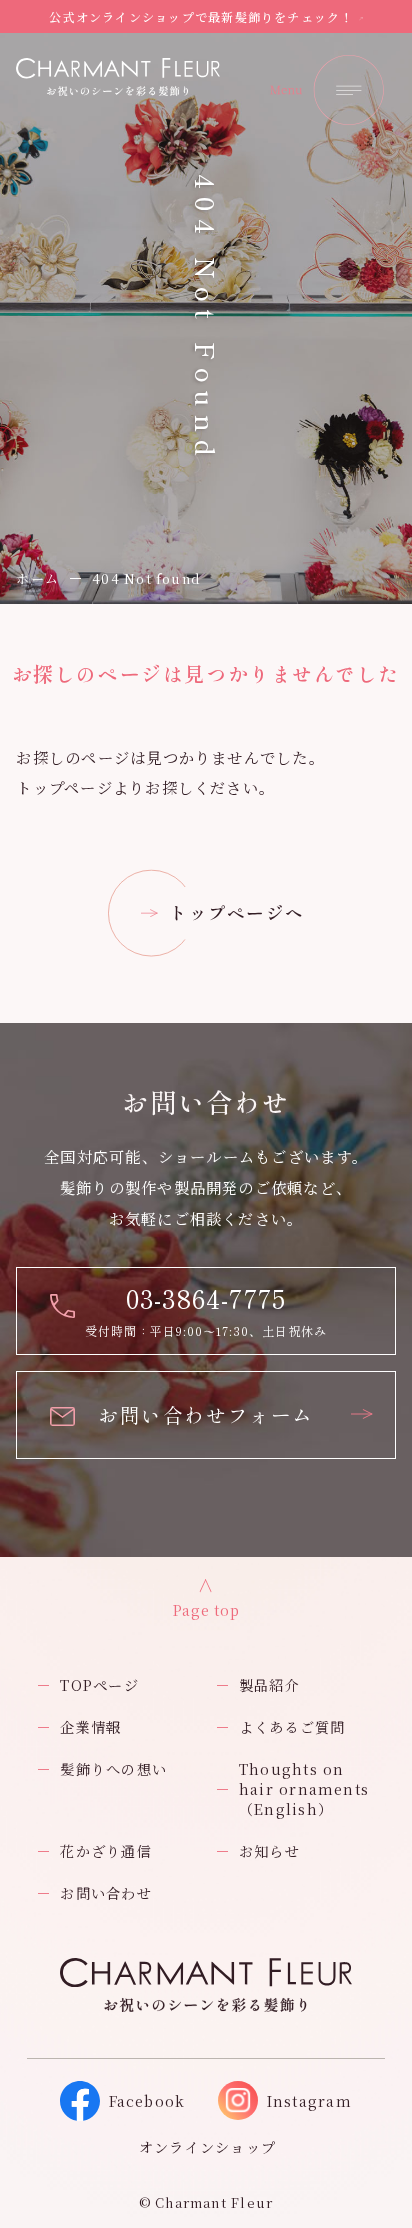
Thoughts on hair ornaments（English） (304, 1789)
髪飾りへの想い (113, 1769)
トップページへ (236, 912)
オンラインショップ (207, 2147)
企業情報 (90, 1727)
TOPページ (99, 1685)
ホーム (37, 578)
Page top (206, 1610)
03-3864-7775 (206, 1297)
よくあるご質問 (292, 1727)
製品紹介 (269, 1685)
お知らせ (269, 1851)
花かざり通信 (105, 1851)
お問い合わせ (105, 1893)
